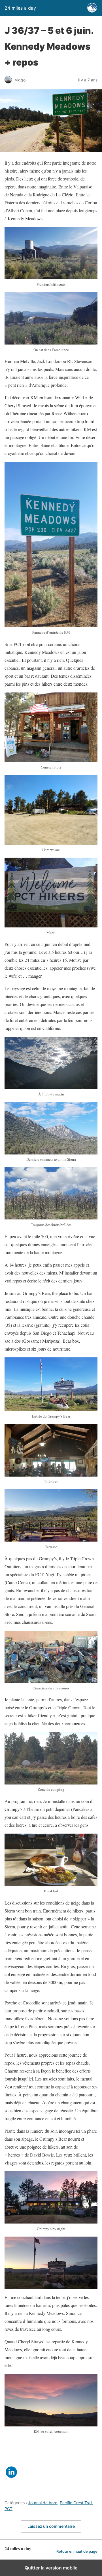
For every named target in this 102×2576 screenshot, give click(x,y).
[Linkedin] (11, 2476)
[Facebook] (11, 2449)
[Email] (11, 2490)
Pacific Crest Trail (76, 2503)
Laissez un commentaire (51, 2526)
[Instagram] (11, 2462)
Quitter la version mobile (51, 2568)
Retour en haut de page (77, 2551)
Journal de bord (43, 2503)
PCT (8, 2509)
